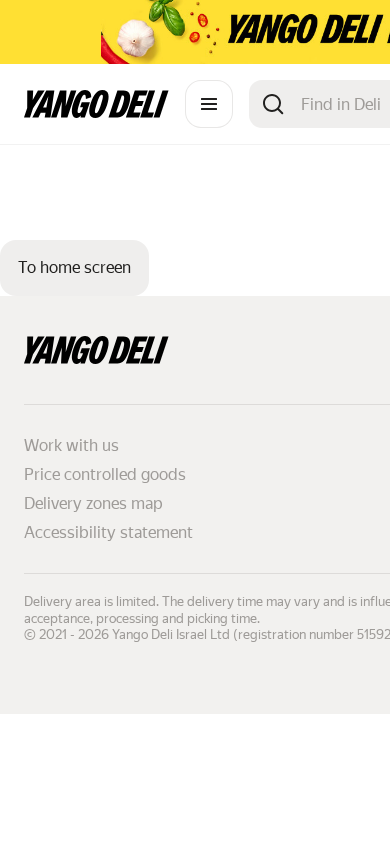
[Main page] (96, 112)
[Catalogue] (209, 104)
